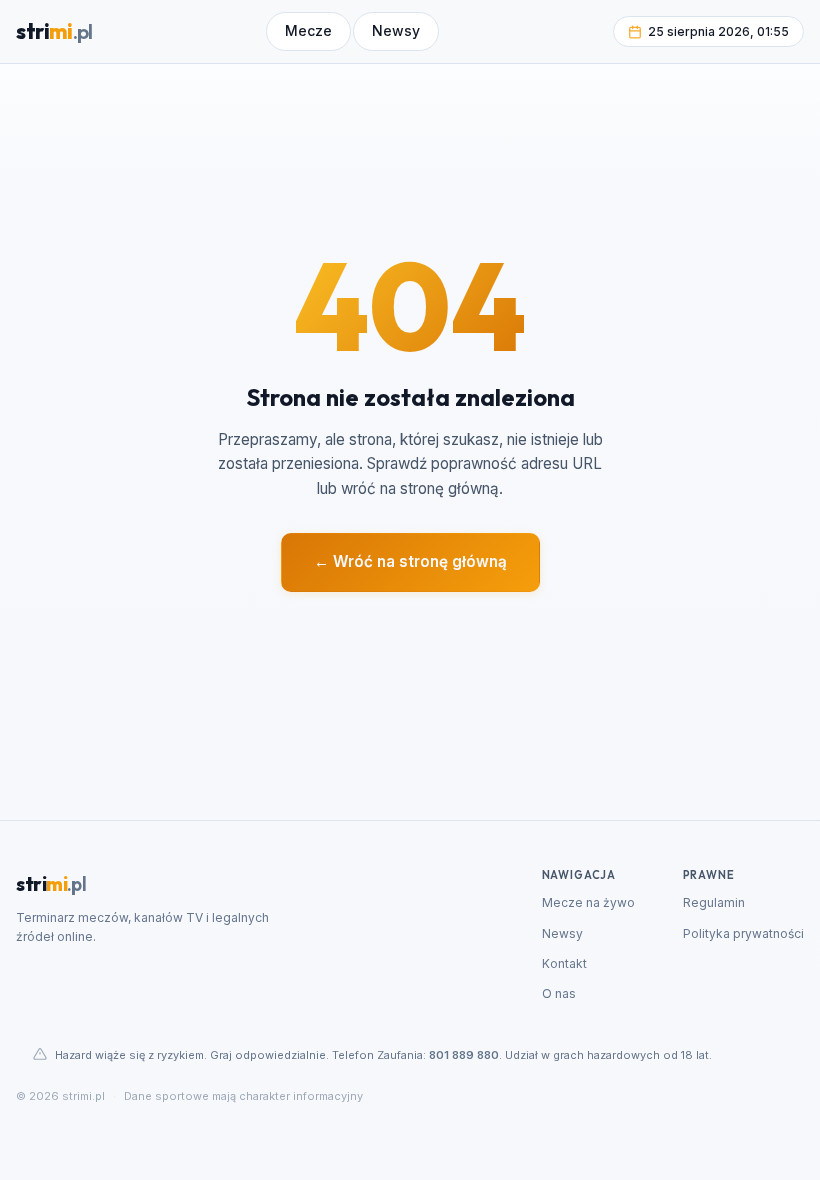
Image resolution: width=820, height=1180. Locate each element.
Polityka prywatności (743, 933)
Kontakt (564, 963)
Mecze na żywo (588, 902)
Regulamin (714, 902)
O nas (559, 993)
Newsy (562, 933)
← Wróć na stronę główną (410, 561)
